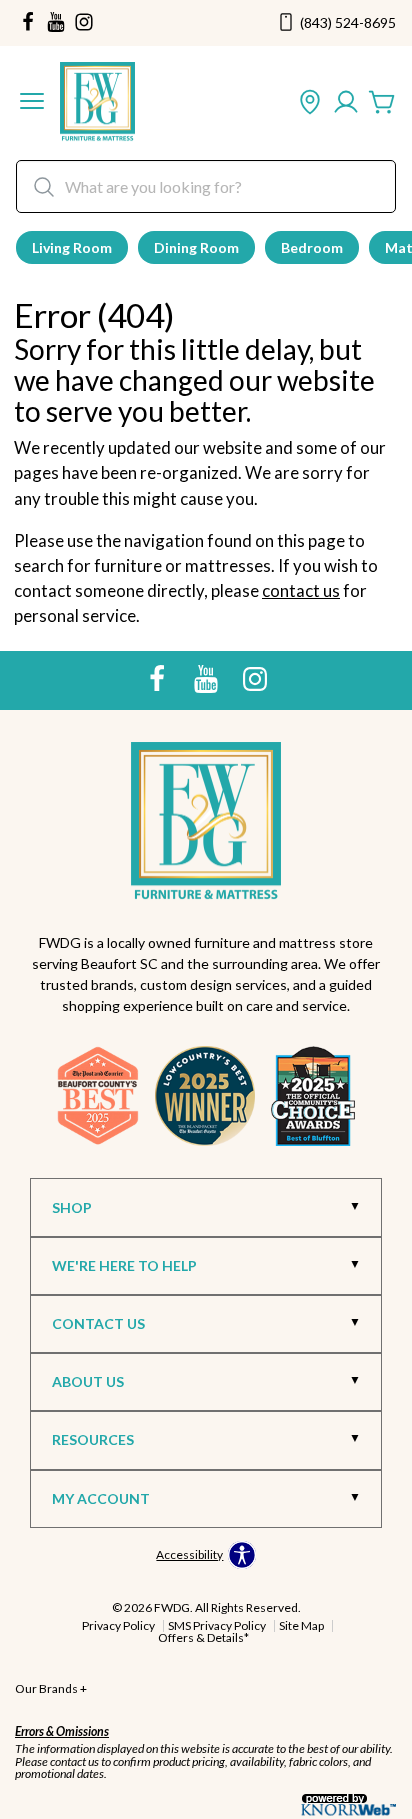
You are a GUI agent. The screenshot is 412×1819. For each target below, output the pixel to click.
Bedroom (312, 247)
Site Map (301, 1625)
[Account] (346, 103)
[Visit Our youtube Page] (56, 23)
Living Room (72, 247)
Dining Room (196, 247)
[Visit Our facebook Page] (28, 23)
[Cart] (382, 103)
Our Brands (51, 1688)
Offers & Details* (203, 1637)
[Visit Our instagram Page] (84, 23)
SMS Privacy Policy (217, 1625)
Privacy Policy (118, 1625)
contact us (301, 590)
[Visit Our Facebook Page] (158, 678)
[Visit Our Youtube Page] (207, 678)
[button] (32, 103)
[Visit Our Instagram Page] (255, 678)
